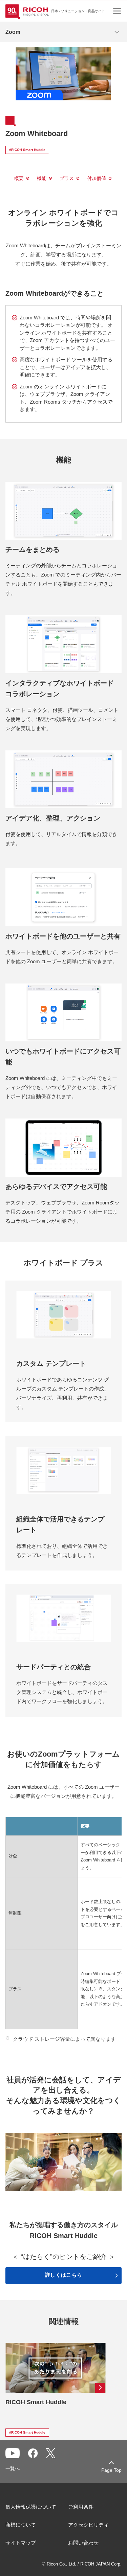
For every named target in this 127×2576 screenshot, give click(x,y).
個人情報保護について (31, 2507)
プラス (67, 178)
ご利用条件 (81, 2507)
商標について (21, 2525)
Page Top (111, 2470)
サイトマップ (21, 2543)
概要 (19, 178)
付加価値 (97, 178)
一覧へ (13, 2468)
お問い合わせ (83, 2543)
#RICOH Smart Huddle (27, 150)
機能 (42, 178)
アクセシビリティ (88, 2525)
